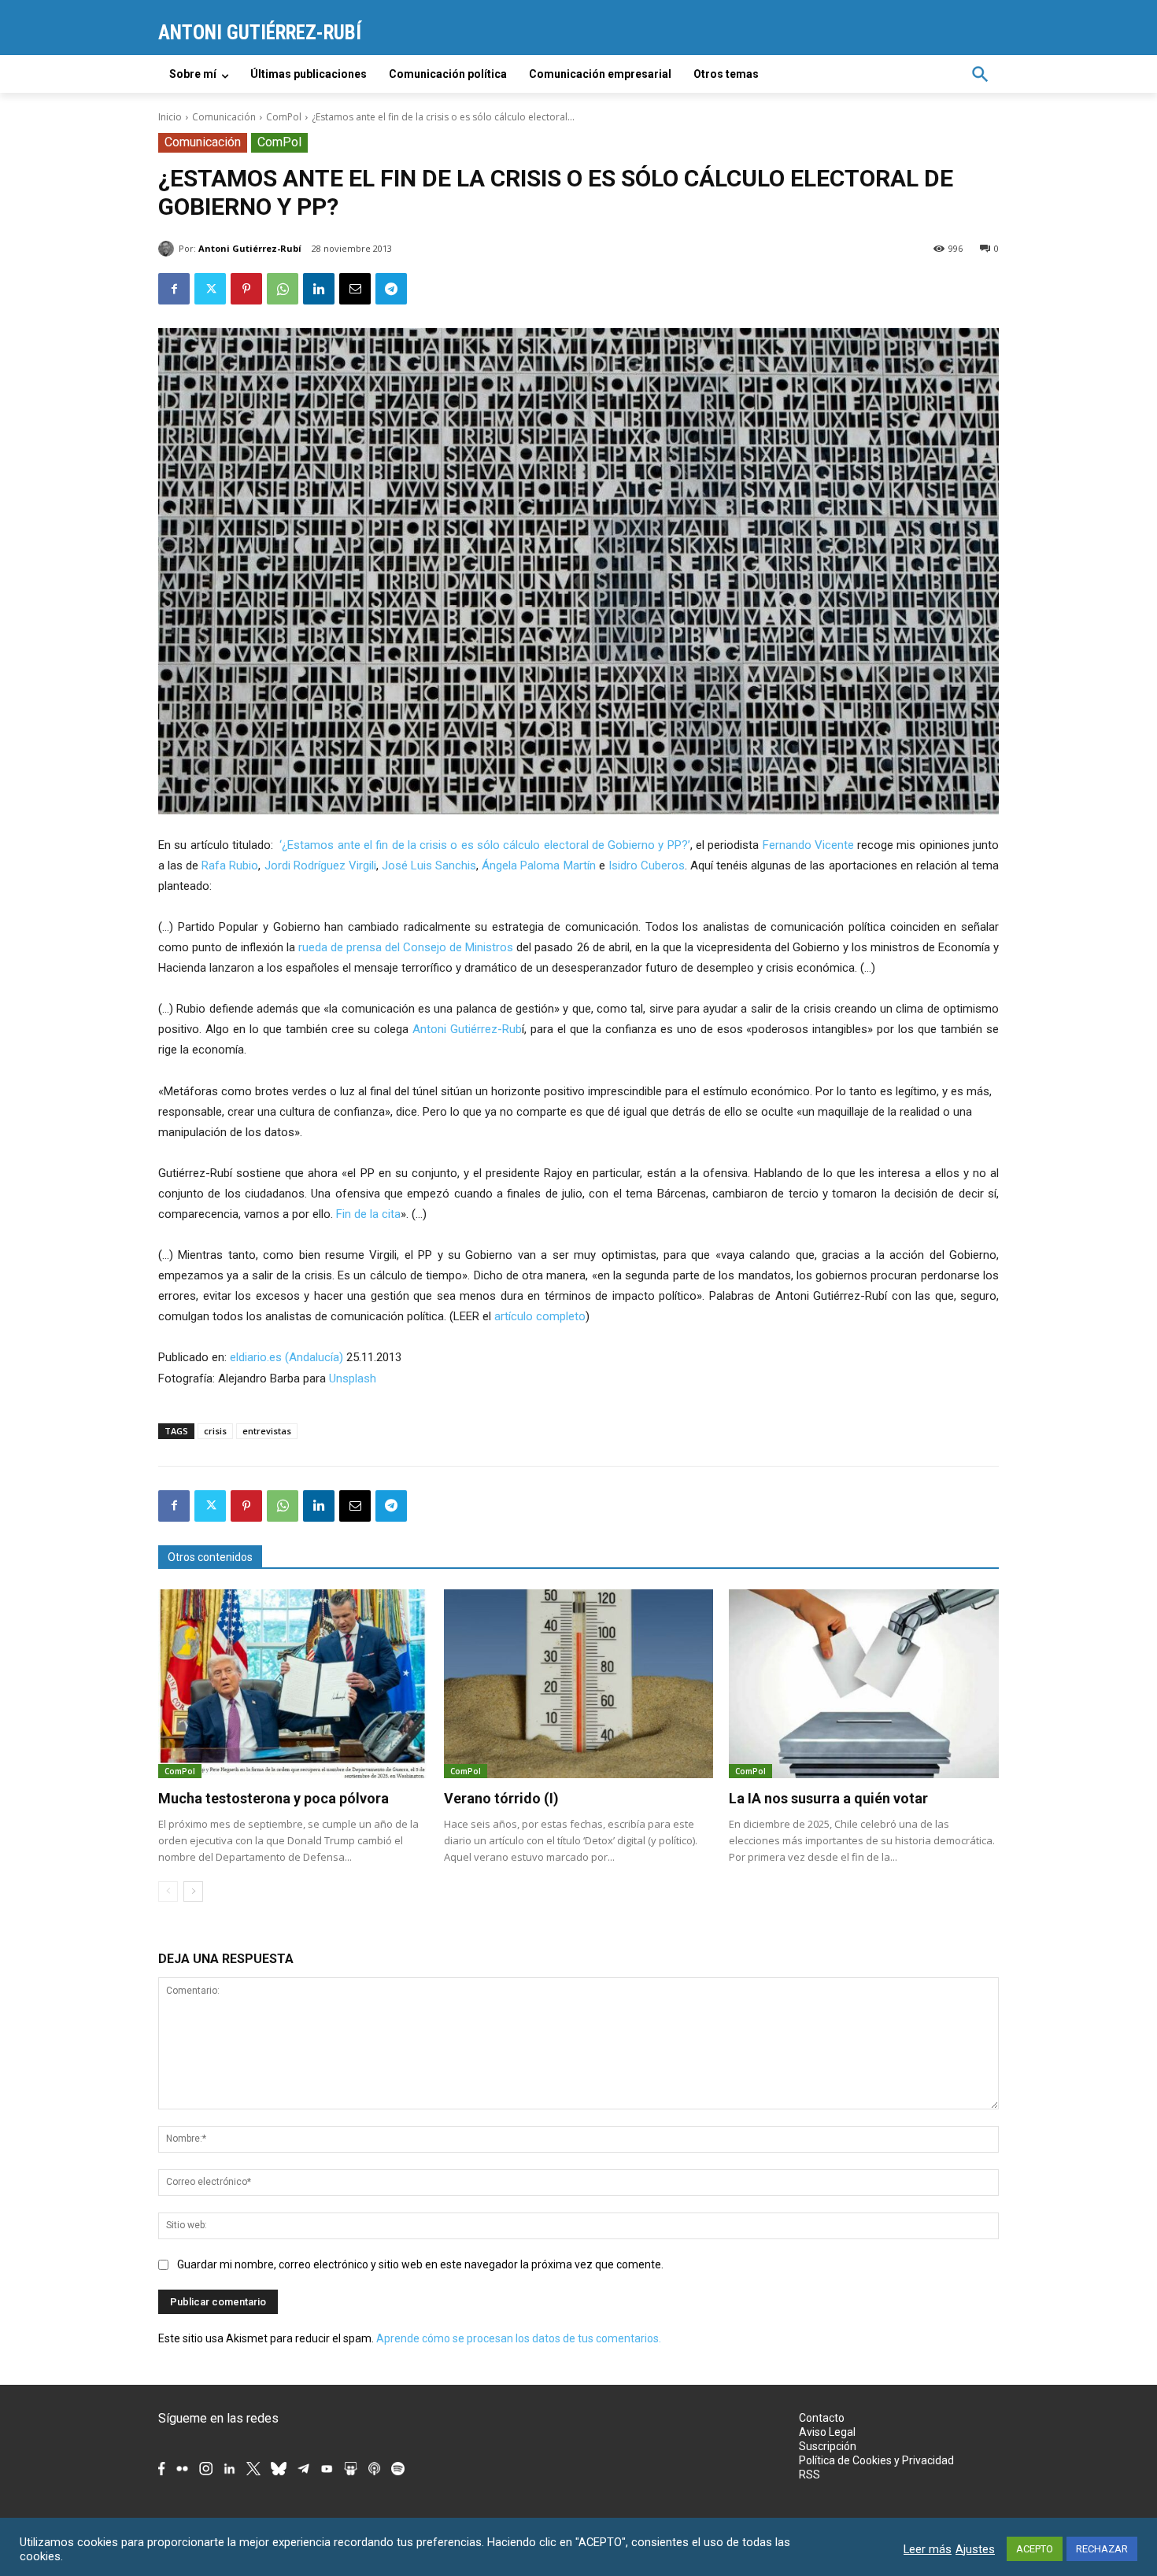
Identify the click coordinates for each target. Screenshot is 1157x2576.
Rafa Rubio (230, 865)
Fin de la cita (368, 1214)
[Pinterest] (246, 289)
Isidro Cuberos (647, 865)
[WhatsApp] (283, 289)
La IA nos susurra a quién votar (828, 1798)
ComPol (284, 117)
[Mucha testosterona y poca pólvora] (293, 1684)
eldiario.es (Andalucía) (286, 1357)
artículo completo (540, 1316)
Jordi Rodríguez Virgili (320, 865)
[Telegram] (391, 289)
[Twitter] (210, 289)
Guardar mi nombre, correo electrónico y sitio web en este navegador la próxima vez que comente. (420, 2264)
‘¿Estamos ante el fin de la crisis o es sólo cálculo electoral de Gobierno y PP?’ (484, 845)
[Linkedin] (319, 289)
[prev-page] (168, 1891)
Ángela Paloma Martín (538, 865)
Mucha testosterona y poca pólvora (274, 1798)
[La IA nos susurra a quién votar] (864, 1684)
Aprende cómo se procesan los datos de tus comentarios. (519, 2338)
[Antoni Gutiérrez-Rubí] (168, 249)
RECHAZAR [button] (1102, 2549)
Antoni (431, 1029)
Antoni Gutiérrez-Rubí (250, 248)
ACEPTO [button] (1035, 2549)
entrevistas (267, 1431)
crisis (215, 1431)
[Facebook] (174, 289)
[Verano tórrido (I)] (579, 1684)
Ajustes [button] (975, 2549)
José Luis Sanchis (427, 865)
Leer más (928, 2549)
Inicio (170, 117)
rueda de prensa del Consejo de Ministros (406, 947)
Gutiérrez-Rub (486, 1029)
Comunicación (224, 117)
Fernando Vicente (808, 845)
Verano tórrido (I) (501, 1798)
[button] (980, 74)
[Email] (355, 289)
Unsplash (353, 1378)
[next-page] (193, 1891)
